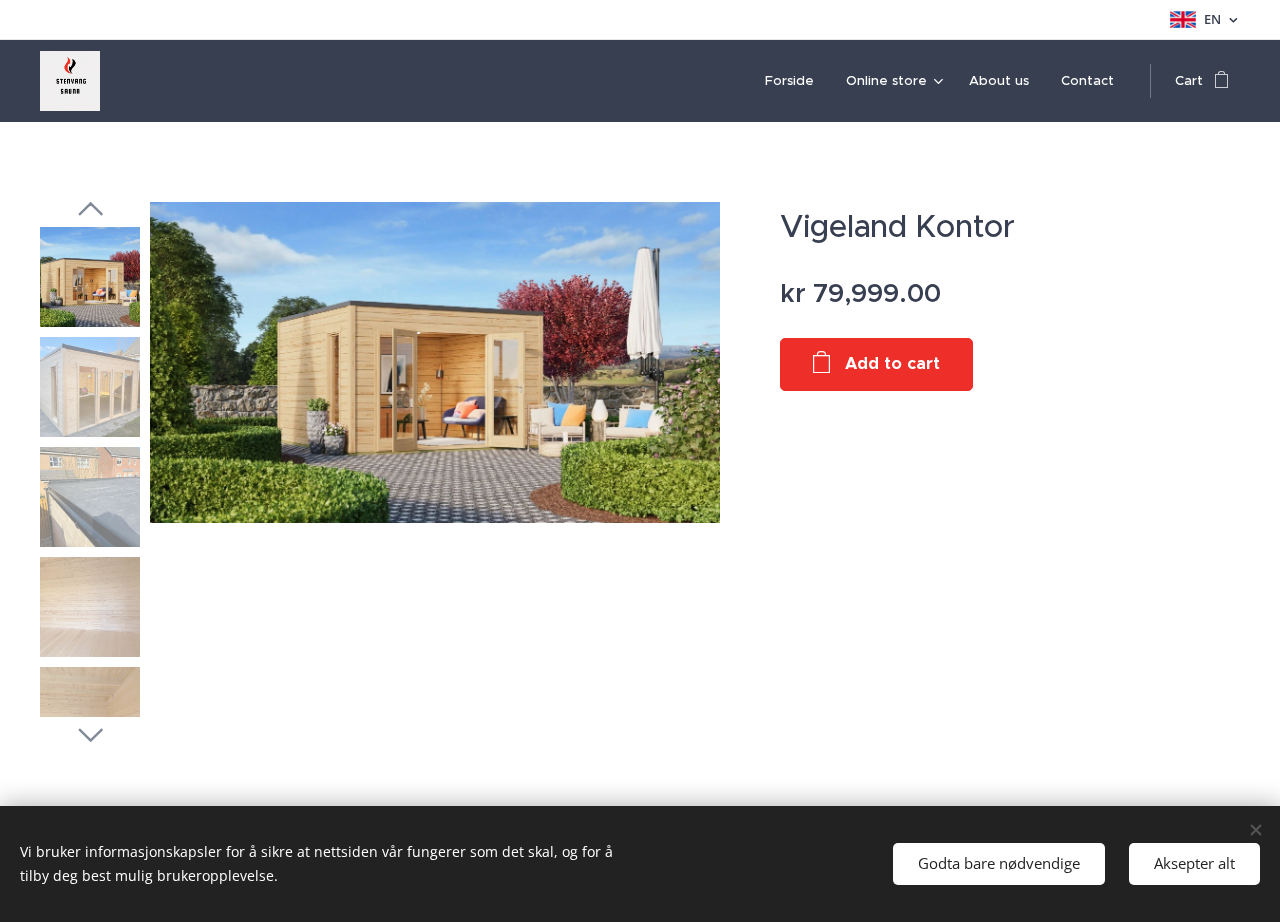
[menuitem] (795, 81)
